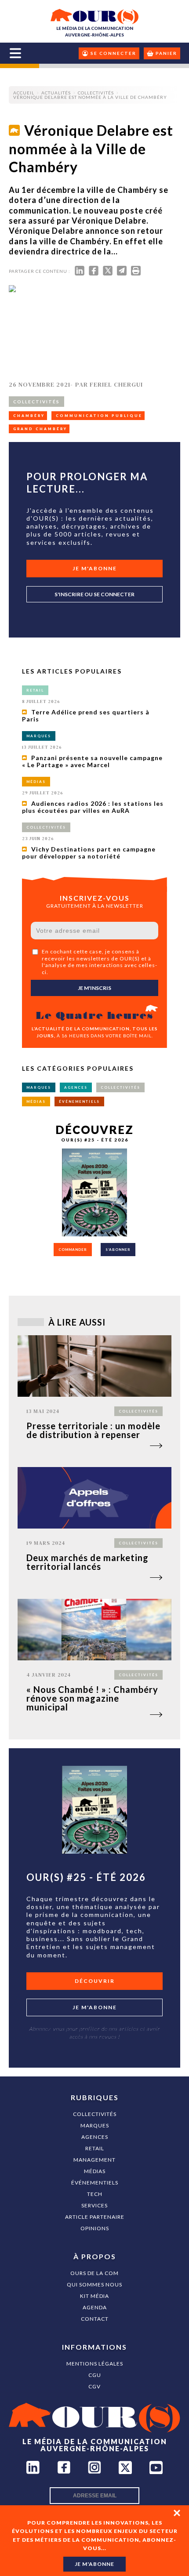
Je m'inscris (94, 988)
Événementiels (95, 2183)
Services (94, 2205)
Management (94, 2160)
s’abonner (118, 1250)
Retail (95, 2148)
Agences (95, 2137)
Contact (95, 2319)
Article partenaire (95, 2217)
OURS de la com (94, 2273)
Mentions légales (95, 2364)
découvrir (95, 1981)
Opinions (95, 2228)
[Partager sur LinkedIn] (80, 273)
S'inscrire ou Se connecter (94, 594)
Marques (95, 2125)
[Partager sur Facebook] (94, 273)
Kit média (94, 2296)
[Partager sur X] (108, 273)
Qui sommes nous (94, 2284)
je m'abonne (94, 2564)
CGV (94, 2386)
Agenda (95, 2307)
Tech (95, 2194)
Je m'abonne (95, 568)
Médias (95, 2171)
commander (73, 1250)
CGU (95, 2375)
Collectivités (95, 2114)
